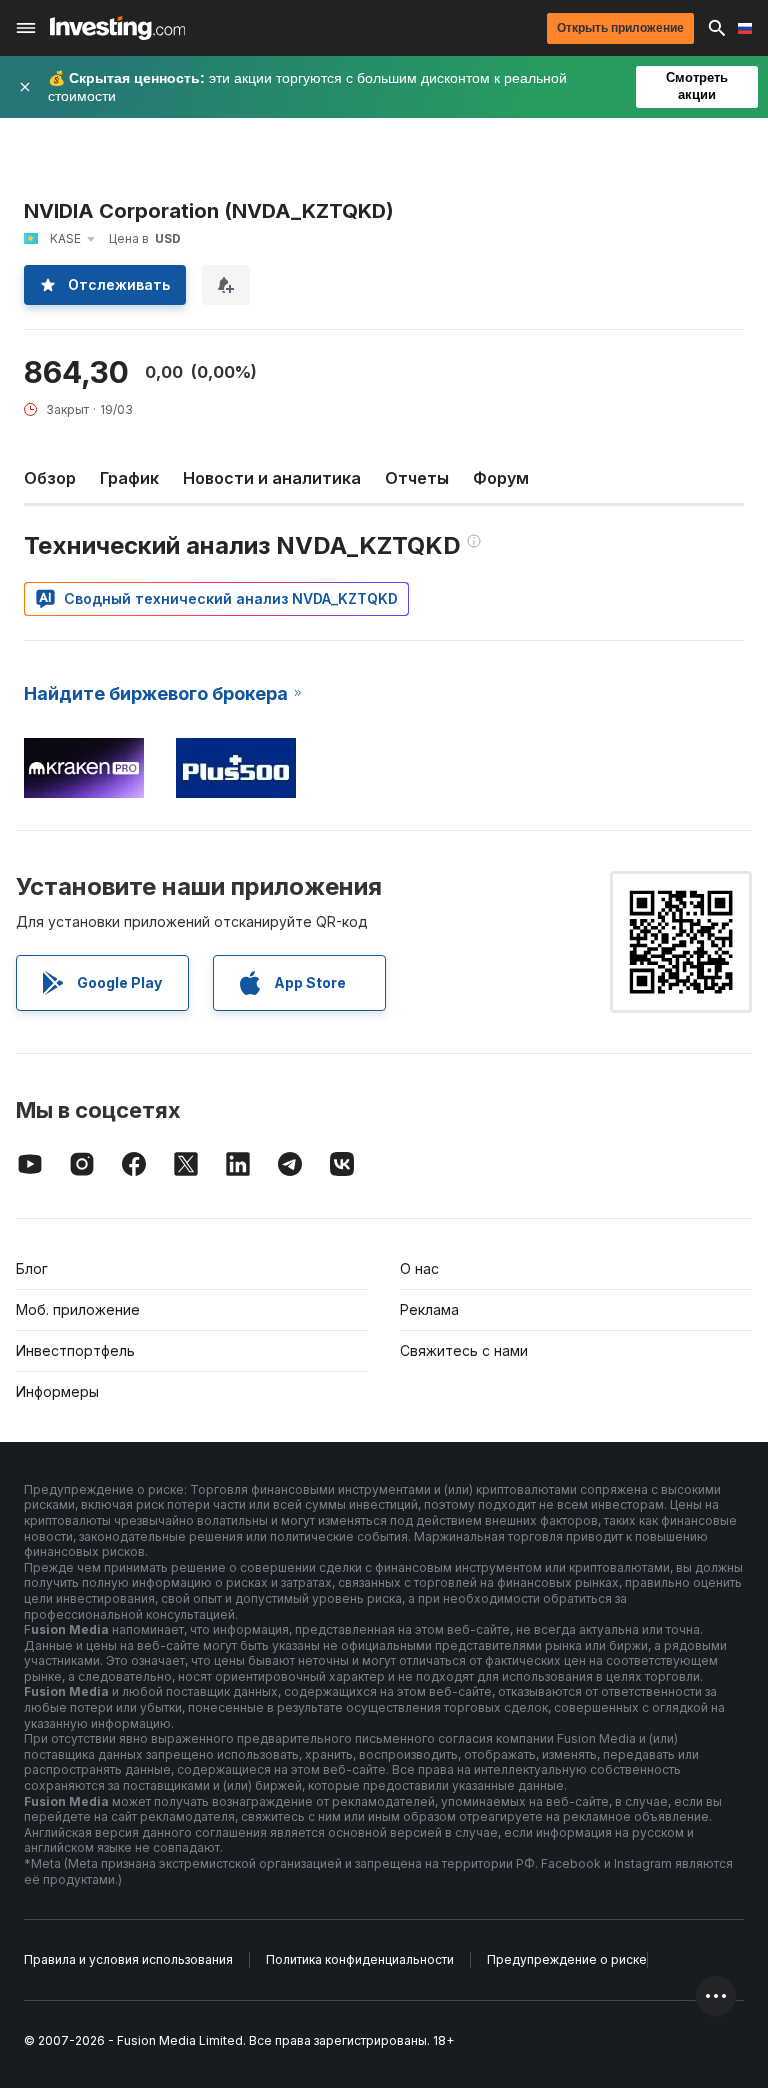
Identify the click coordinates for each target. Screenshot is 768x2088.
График (129, 478)
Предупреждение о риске (567, 1959)
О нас (419, 1268)
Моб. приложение (78, 1309)
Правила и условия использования (128, 1959)
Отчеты (417, 478)
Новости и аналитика (272, 478)
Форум (501, 478)
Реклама (429, 1309)
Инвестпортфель (75, 1350)
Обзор (50, 478)
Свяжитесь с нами (464, 1350)
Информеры (57, 1391)
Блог (32, 1268)
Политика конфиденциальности (360, 1959)
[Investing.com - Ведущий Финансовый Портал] (117, 28)
